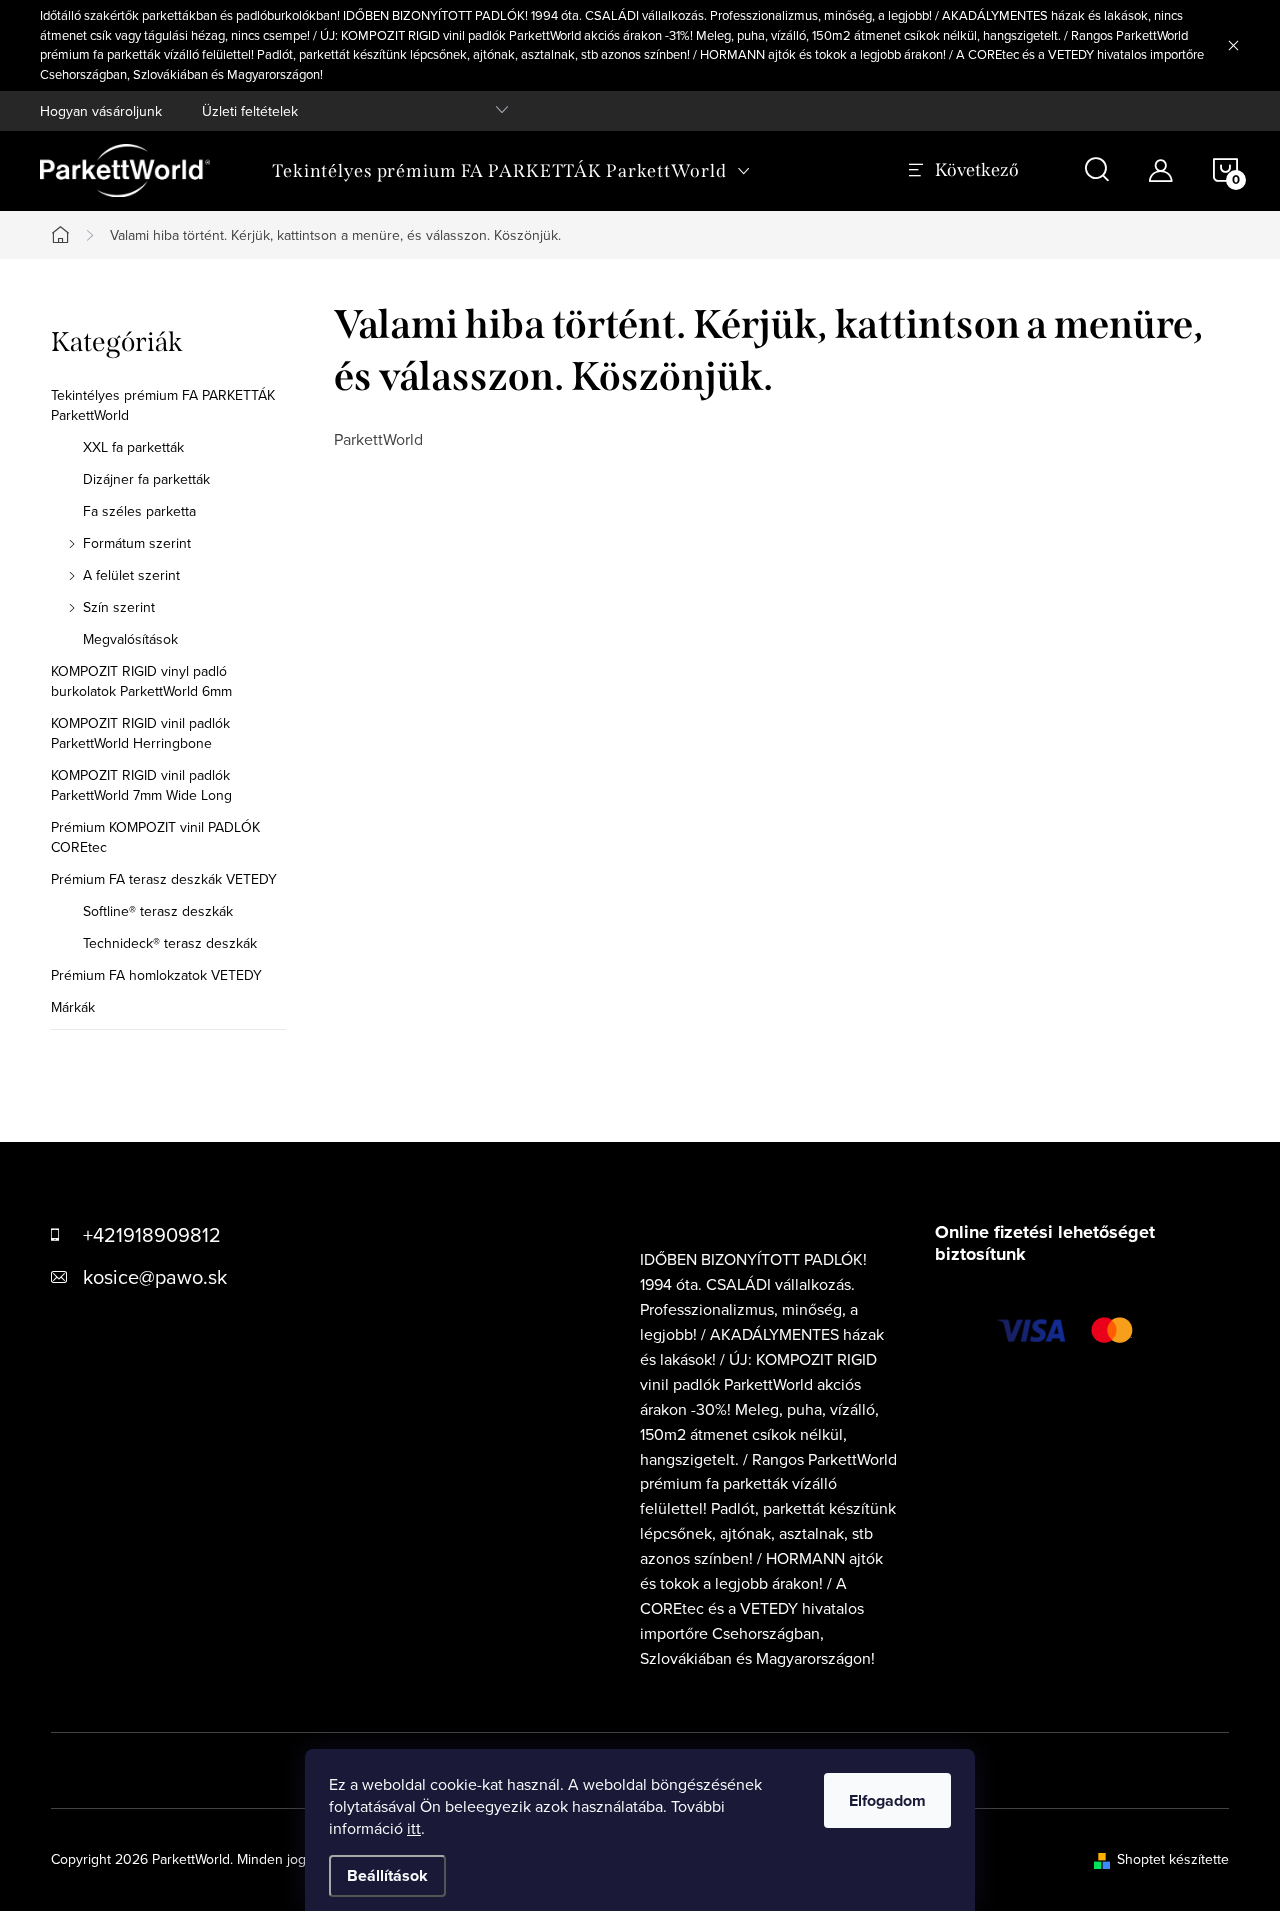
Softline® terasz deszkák (158, 911)
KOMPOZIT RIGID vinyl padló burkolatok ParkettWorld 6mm (141, 681)
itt (414, 1828)
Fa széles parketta (139, 511)
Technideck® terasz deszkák (170, 943)
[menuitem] (511, 171)
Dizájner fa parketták (146, 479)
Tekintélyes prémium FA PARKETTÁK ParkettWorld (163, 405)
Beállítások (387, 1875)
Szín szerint (119, 607)
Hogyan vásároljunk (101, 111)
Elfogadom (887, 1800)
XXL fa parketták (133, 447)
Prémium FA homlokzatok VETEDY (156, 975)
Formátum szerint (137, 543)
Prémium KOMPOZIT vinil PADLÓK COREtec (155, 837)
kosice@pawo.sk (155, 1276)
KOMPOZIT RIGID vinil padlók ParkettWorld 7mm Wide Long (141, 785)
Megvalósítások (130, 639)
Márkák (73, 1007)
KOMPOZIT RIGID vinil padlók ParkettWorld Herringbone (140, 733)
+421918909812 (152, 1234)
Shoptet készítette (1173, 1859)
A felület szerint (131, 575)
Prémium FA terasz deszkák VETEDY (164, 879)
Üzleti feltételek (250, 111)
